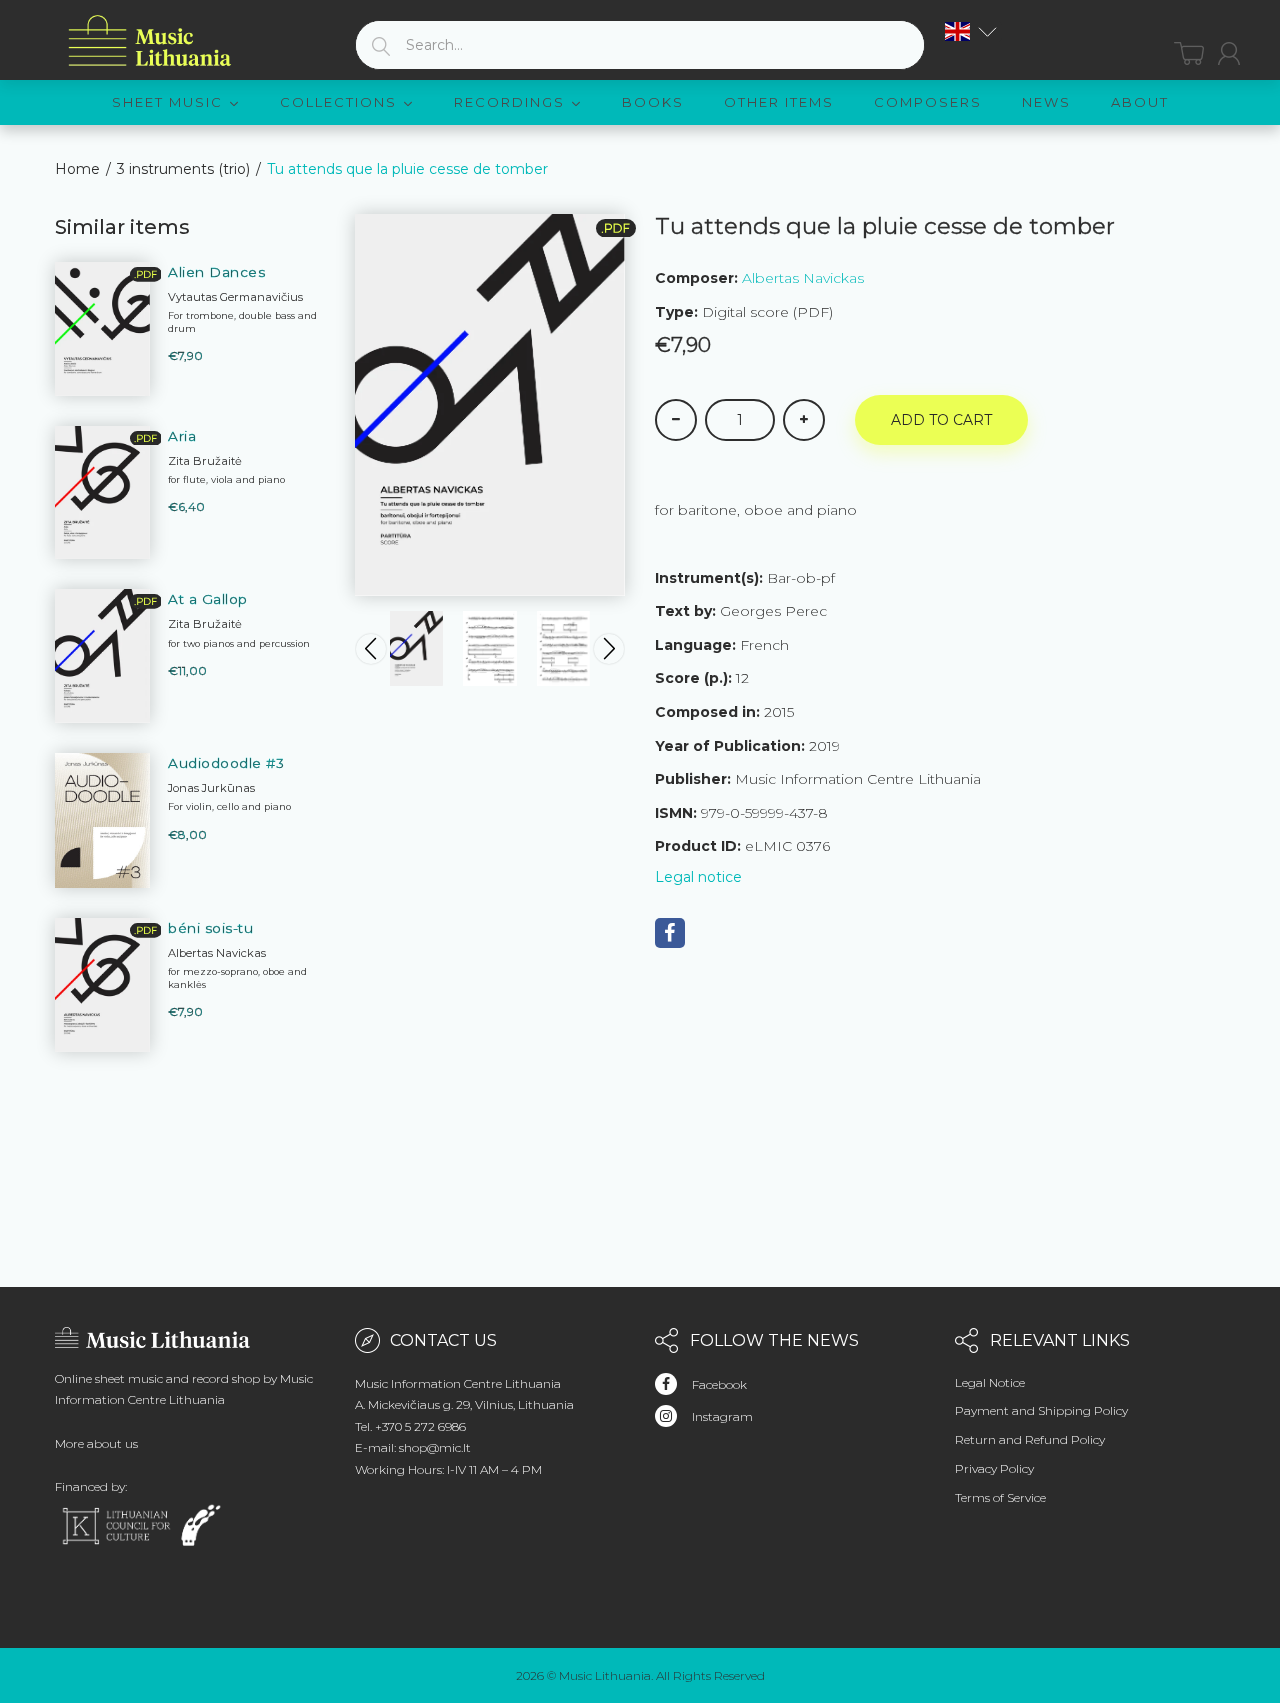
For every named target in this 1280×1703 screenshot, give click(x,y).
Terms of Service (1000, 1497)
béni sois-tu (210, 928)
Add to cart (941, 420)
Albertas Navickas (803, 278)
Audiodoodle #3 (226, 763)
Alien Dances (216, 272)
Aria (182, 436)
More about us (96, 1443)
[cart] (1189, 53)
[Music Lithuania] (150, 41)
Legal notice (698, 877)
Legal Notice (990, 1382)
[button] (971, 31)
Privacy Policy (994, 1468)
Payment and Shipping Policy (1041, 1410)
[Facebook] (670, 933)
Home (77, 169)
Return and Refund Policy (1030, 1439)
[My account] (1229, 53)
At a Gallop (208, 599)
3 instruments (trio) (183, 169)
